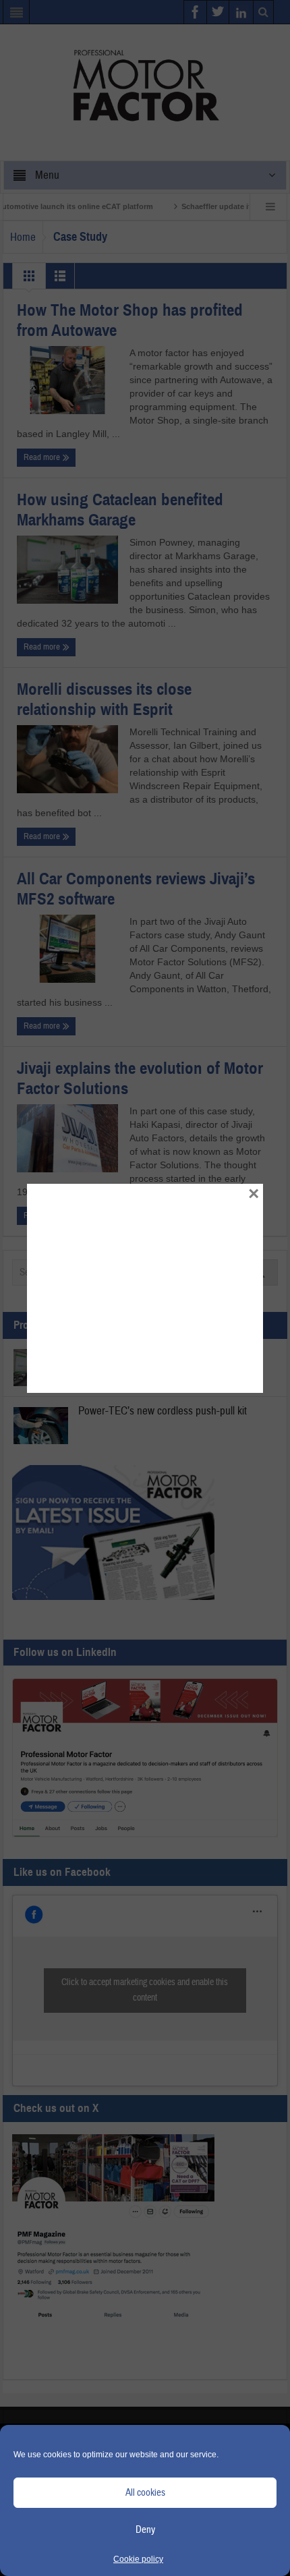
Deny (145, 2530)
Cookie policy (138, 2559)
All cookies (145, 2493)
